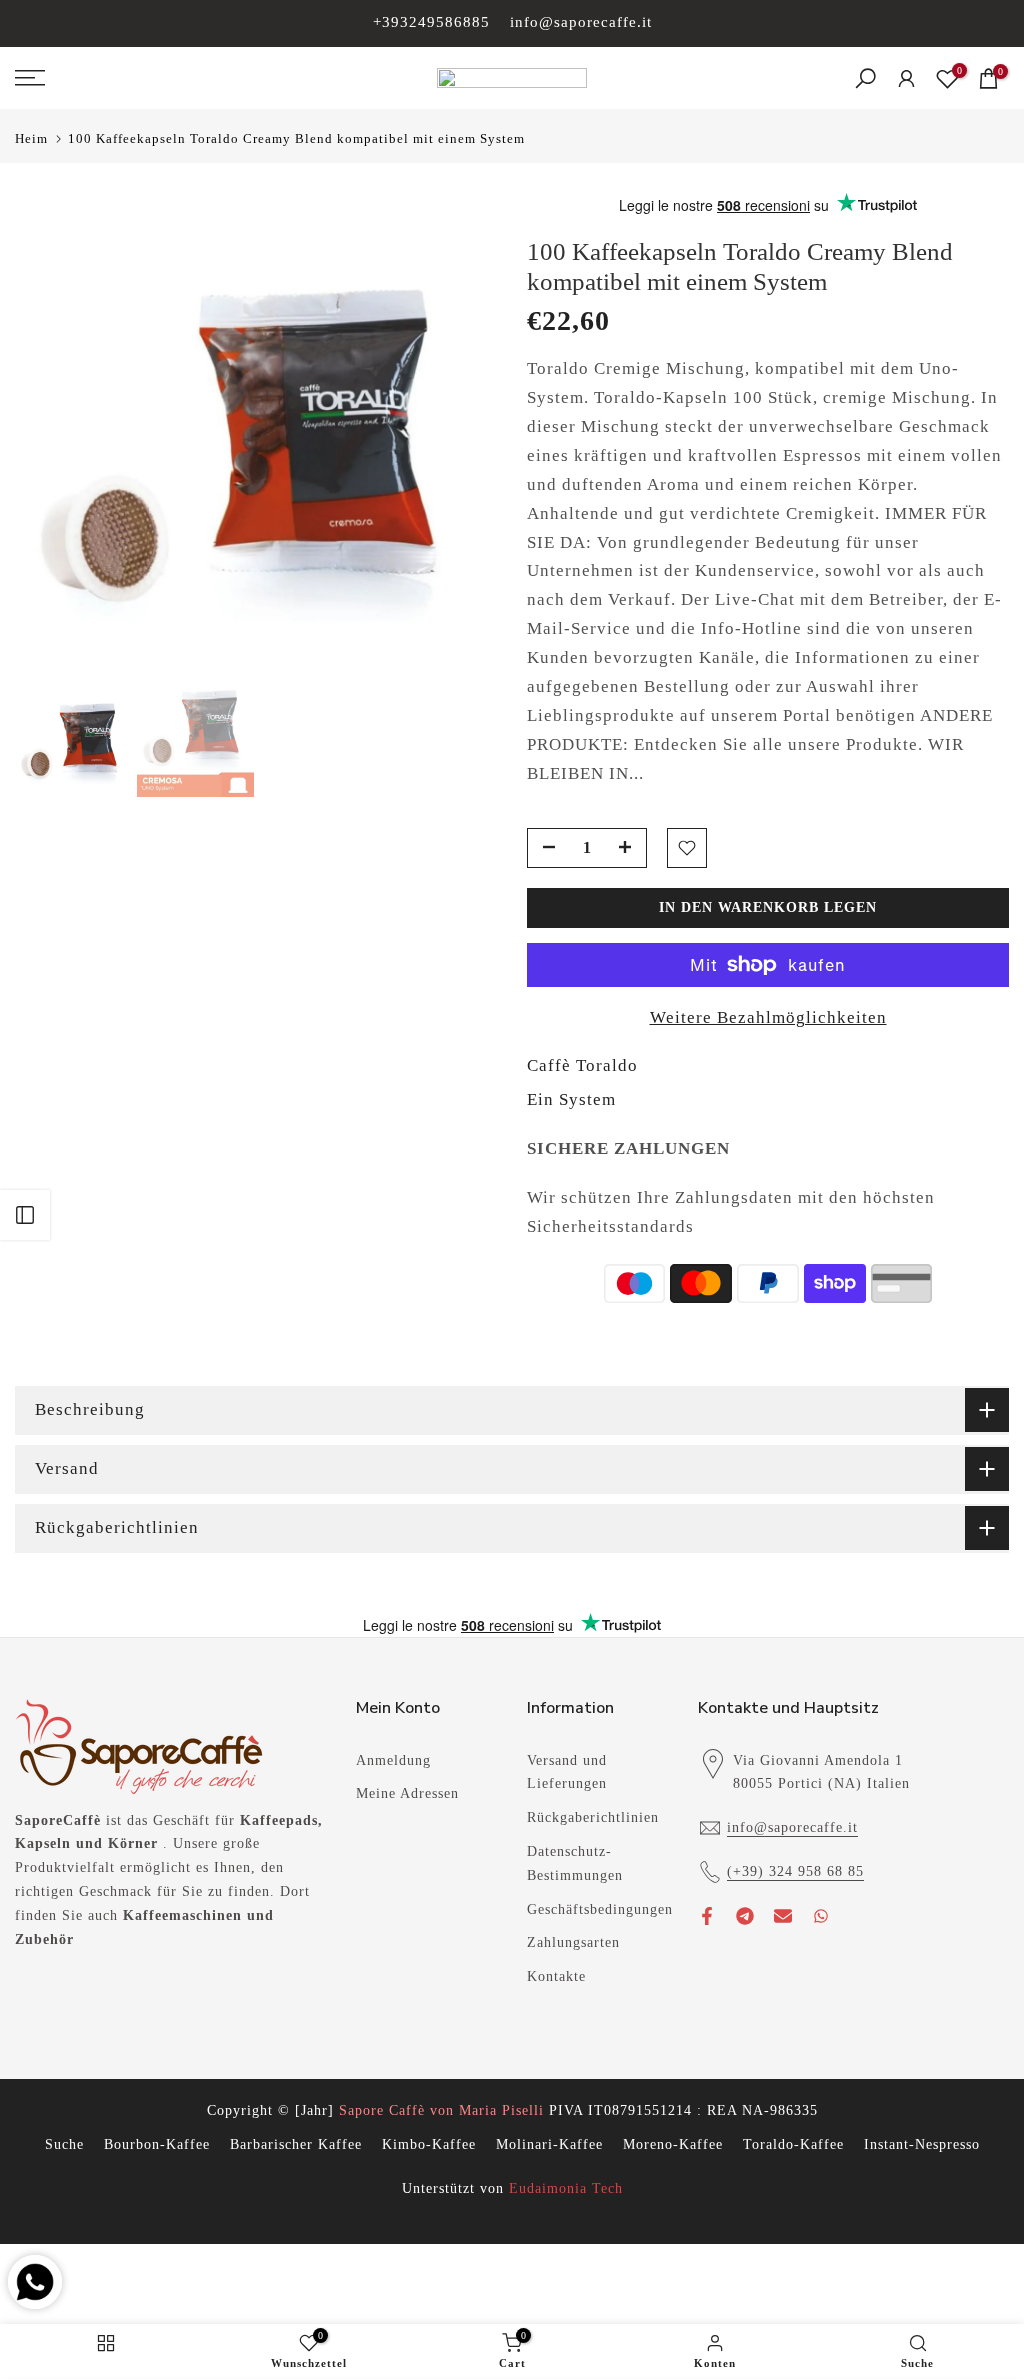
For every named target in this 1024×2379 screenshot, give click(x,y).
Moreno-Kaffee (673, 2144)
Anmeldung (393, 1760)
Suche (64, 2144)
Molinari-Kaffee (549, 2144)
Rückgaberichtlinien (593, 1817)
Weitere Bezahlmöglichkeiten (768, 1017)
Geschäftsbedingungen (600, 1909)
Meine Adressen (407, 1793)
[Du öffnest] (25, 1215)
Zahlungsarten (573, 1942)
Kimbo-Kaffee (429, 2144)
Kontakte (556, 1976)
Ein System (571, 1099)
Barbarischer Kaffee (296, 2144)
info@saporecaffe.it (581, 22)
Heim (31, 138)
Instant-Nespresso (922, 2144)
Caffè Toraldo (582, 1065)
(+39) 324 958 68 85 (795, 1871)
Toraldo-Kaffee (793, 2144)
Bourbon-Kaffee (157, 2144)
